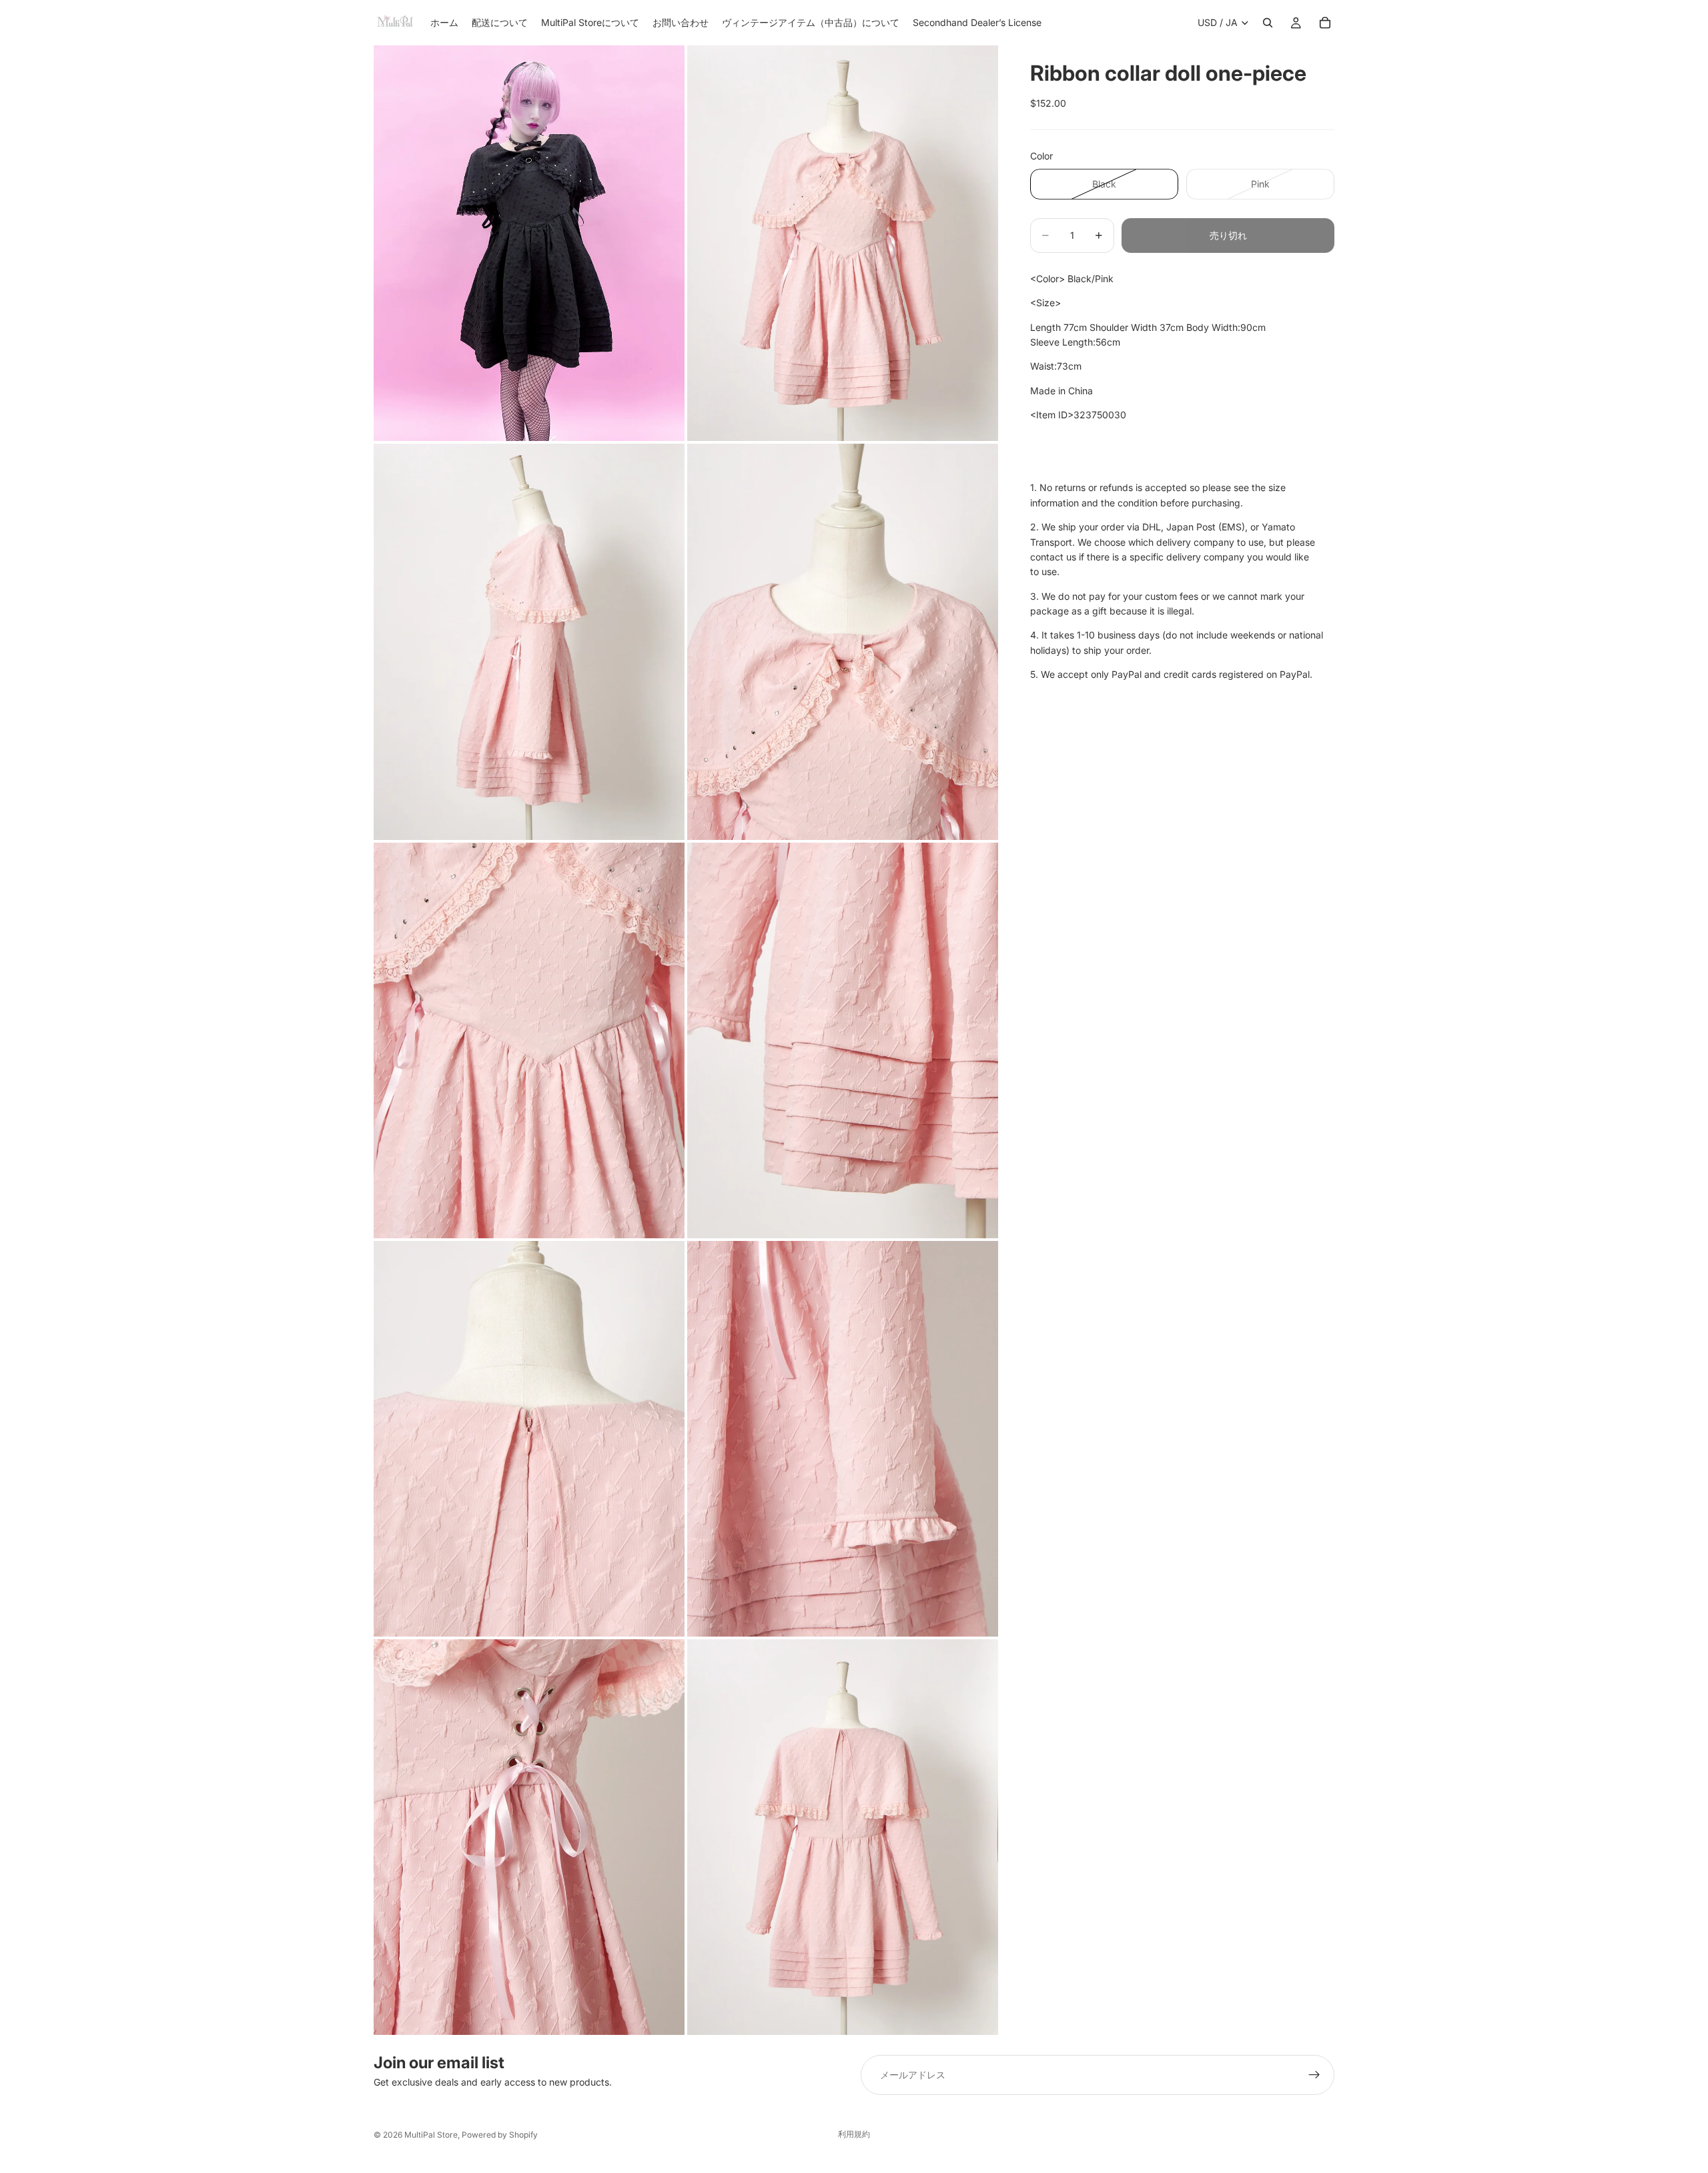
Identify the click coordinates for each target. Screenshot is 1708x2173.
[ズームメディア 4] (843, 641)
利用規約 (854, 2134)
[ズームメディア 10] (843, 1837)
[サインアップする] (1314, 2075)
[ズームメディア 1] (529, 243)
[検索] (1268, 23)
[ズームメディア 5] (529, 1040)
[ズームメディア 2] (843, 243)
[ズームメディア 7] (529, 1439)
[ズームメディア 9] (529, 1837)
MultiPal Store (431, 2135)
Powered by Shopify (500, 2135)
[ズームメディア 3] (529, 641)
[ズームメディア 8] (843, 1439)
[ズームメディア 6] (843, 1040)
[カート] (1325, 23)
